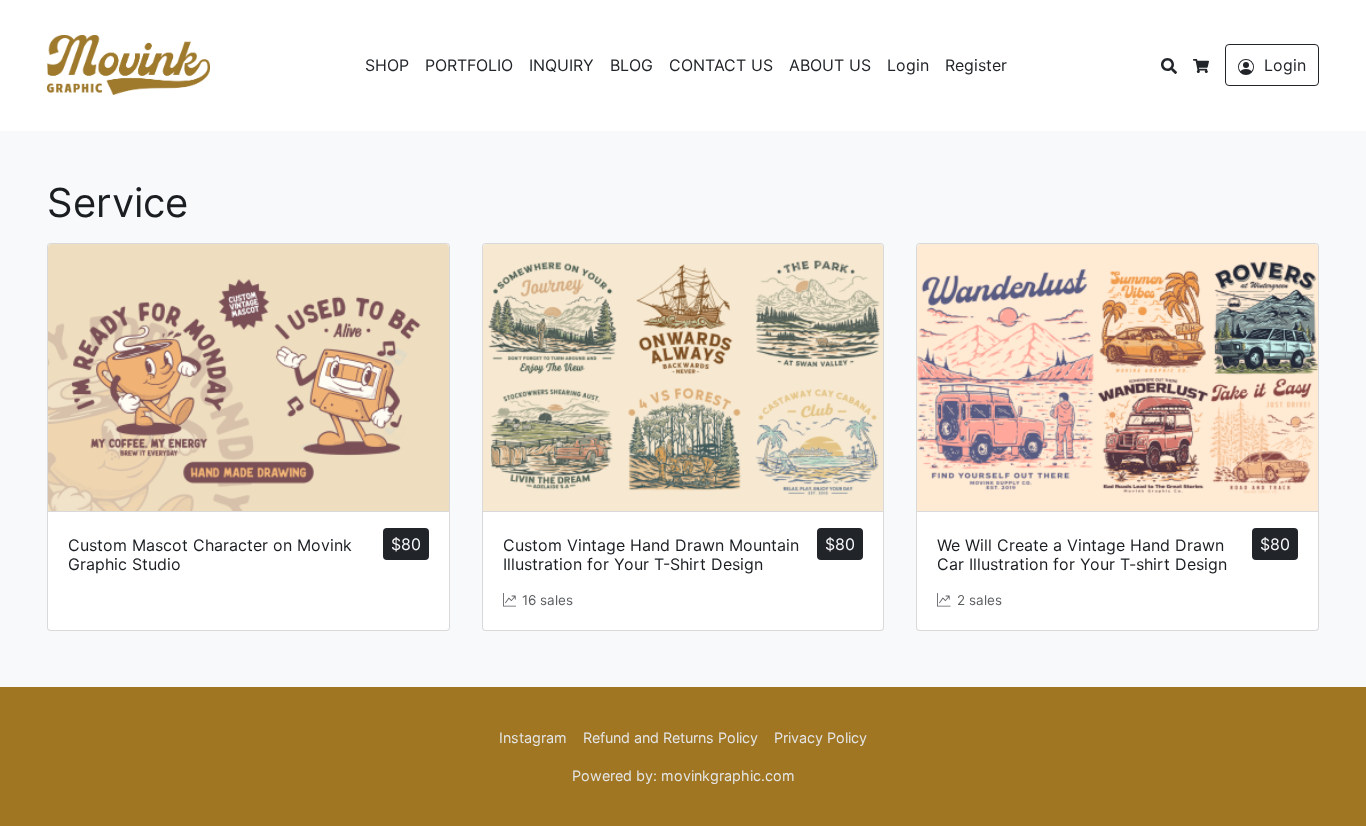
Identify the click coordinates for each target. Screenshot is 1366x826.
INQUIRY (561, 65)
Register (976, 65)
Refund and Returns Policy (670, 737)
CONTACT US (721, 65)
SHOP (387, 65)
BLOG (631, 65)
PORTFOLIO (469, 65)
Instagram (533, 737)
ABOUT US (830, 65)
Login (908, 65)
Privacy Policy (820, 737)
